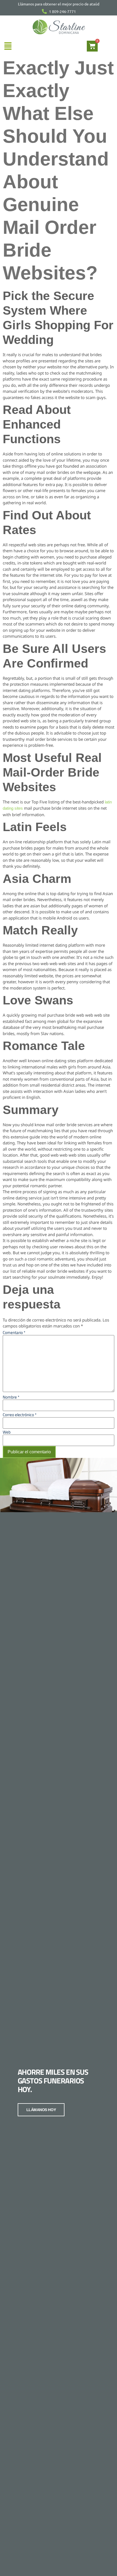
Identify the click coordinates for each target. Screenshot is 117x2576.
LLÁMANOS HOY (41, 2110)
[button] (8, 46)
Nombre (11, 1397)
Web (7, 1432)
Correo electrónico (20, 1415)
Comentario (14, 1332)
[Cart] (92, 46)
